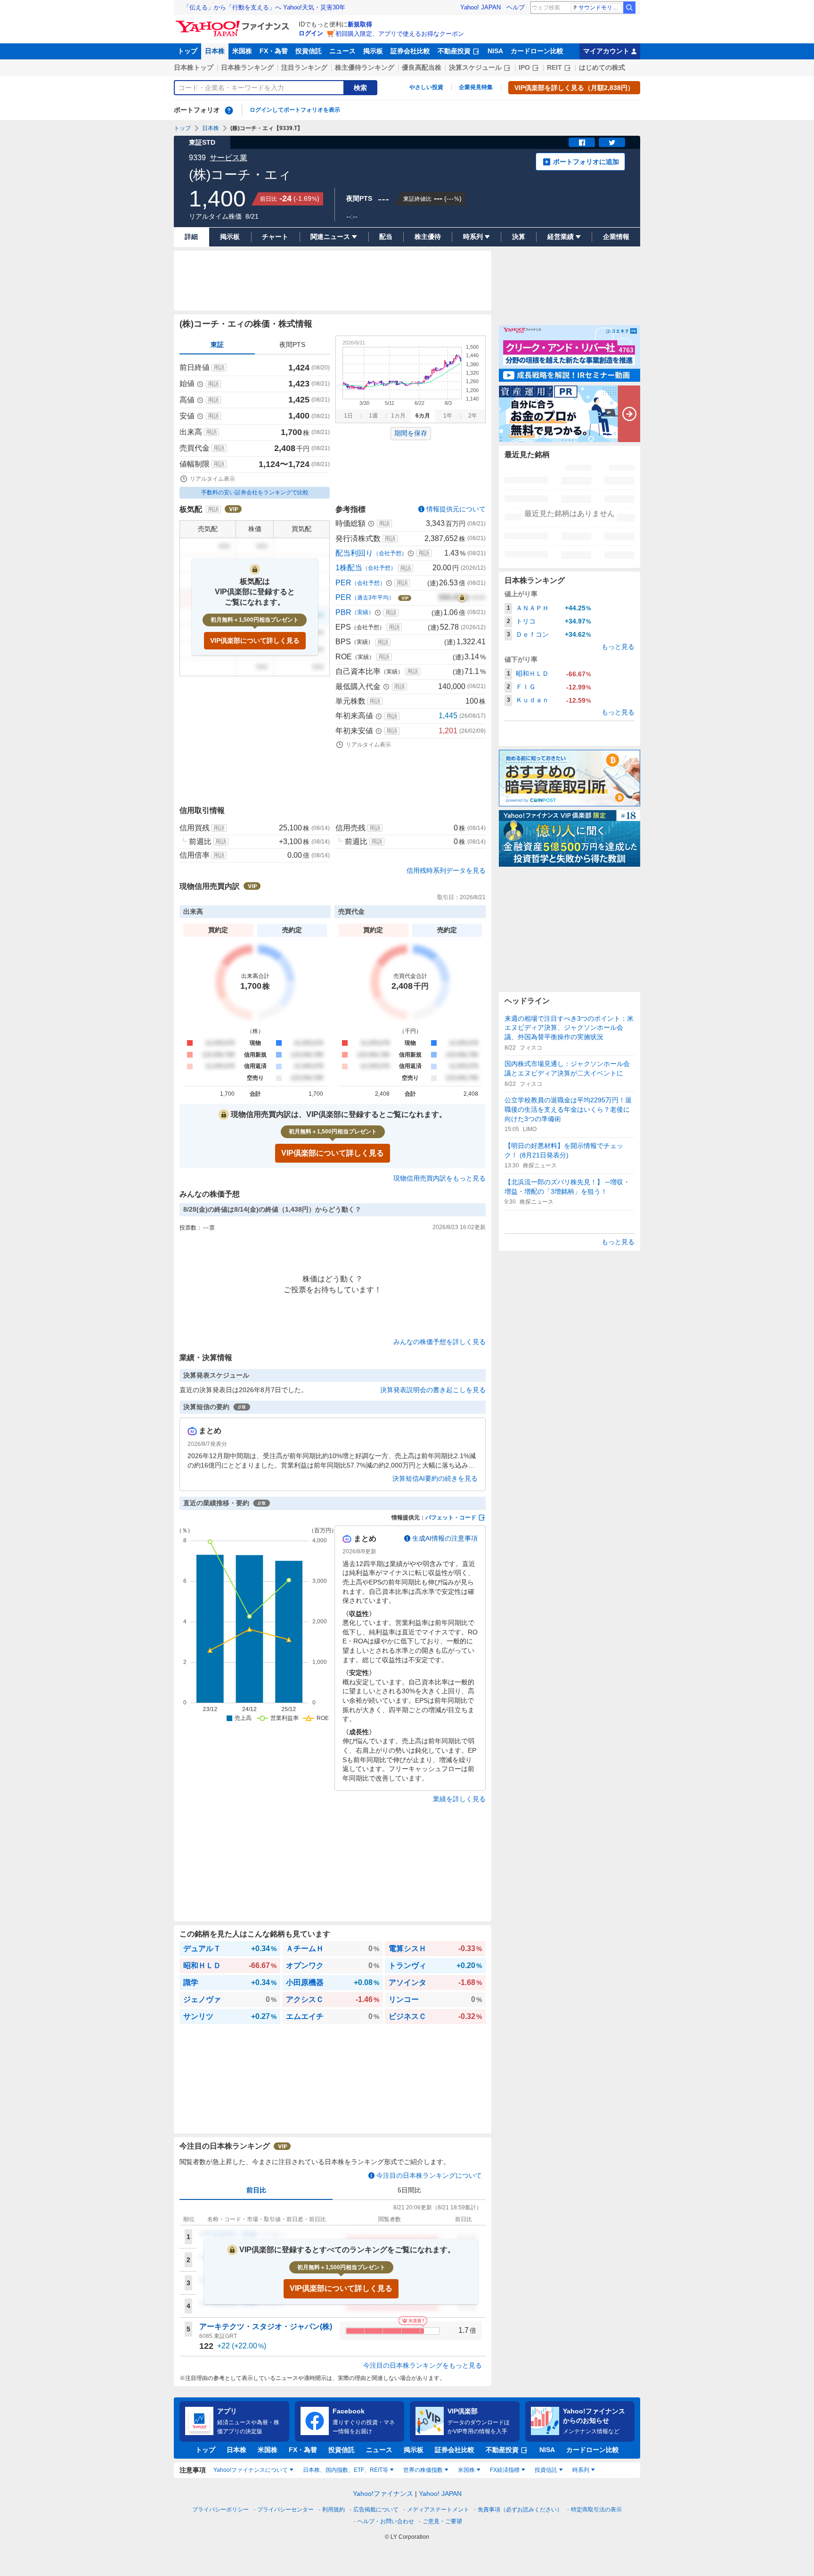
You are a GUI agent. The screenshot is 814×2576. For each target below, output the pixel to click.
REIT (554, 67)
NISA (495, 51)
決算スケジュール (475, 67)
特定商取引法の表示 (596, 2510)
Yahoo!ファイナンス (383, 2494)
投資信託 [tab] (546, 2470)
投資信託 (309, 51)
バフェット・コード (451, 1518)
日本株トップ (194, 67)
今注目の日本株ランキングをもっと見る (423, 2365)
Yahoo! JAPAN (480, 7)
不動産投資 (454, 51)
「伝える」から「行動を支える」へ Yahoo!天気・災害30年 (264, 7)
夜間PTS (292, 345)
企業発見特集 (476, 87)
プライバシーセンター (285, 2510)
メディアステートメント (438, 2510)
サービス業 (228, 158)
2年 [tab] (473, 416)
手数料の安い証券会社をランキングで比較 (255, 492)
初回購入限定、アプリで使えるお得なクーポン (400, 34)
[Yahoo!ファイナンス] (234, 23)
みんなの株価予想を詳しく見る (440, 1342)
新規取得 (360, 24)
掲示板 (373, 51)
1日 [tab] (348, 416)
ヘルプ (516, 7)
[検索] (629, 8)
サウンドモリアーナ (600, 8)
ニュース (342, 51)
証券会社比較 (410, 51)
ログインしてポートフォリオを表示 (295, 110)
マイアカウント (606, 51)
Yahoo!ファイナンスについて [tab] (251, 2470)
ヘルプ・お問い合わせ (386, 2521)
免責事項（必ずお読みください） (520, 2510)
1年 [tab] (448, 416)
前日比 (256, 2190)
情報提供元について (456, 509)
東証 (217, 345)
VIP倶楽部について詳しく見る (255, 640)
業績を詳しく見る (459, 1799)
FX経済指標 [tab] (505, 2470)
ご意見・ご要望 (442, 2521)
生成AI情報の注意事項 (445, 1538)
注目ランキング (304, 67)
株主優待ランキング (365, 67)
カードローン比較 (537, 51)
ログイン (311, 33)
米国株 (242, 51)
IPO (524, 67)
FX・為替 (274, 51)
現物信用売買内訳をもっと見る (440, 1178)
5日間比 (409, 2190)
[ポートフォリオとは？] (229, 110)
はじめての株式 (602, 67)
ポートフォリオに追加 (586, 162)
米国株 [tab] (466, 2470)
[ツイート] (612, 142)
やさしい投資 (426, 87)
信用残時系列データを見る (446, 870)
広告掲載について (376, 2510)
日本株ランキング (247, 67)
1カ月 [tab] (398, 416)
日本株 (215, 51)
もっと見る (618, 647)
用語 (219, 368)
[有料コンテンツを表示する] (462, 598)
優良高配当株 (422, 67)
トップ (187, 51)
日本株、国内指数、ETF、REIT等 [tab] (346, 2470)
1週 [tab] (373, 416)
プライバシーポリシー (220, 2510)
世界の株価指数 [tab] (423, 2470)
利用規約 (334, 2510)
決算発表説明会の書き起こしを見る (433, 1390)
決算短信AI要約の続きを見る (435, 1478)
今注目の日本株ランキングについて (429, 2175)
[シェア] (582, 142)
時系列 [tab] (581, 2470)
